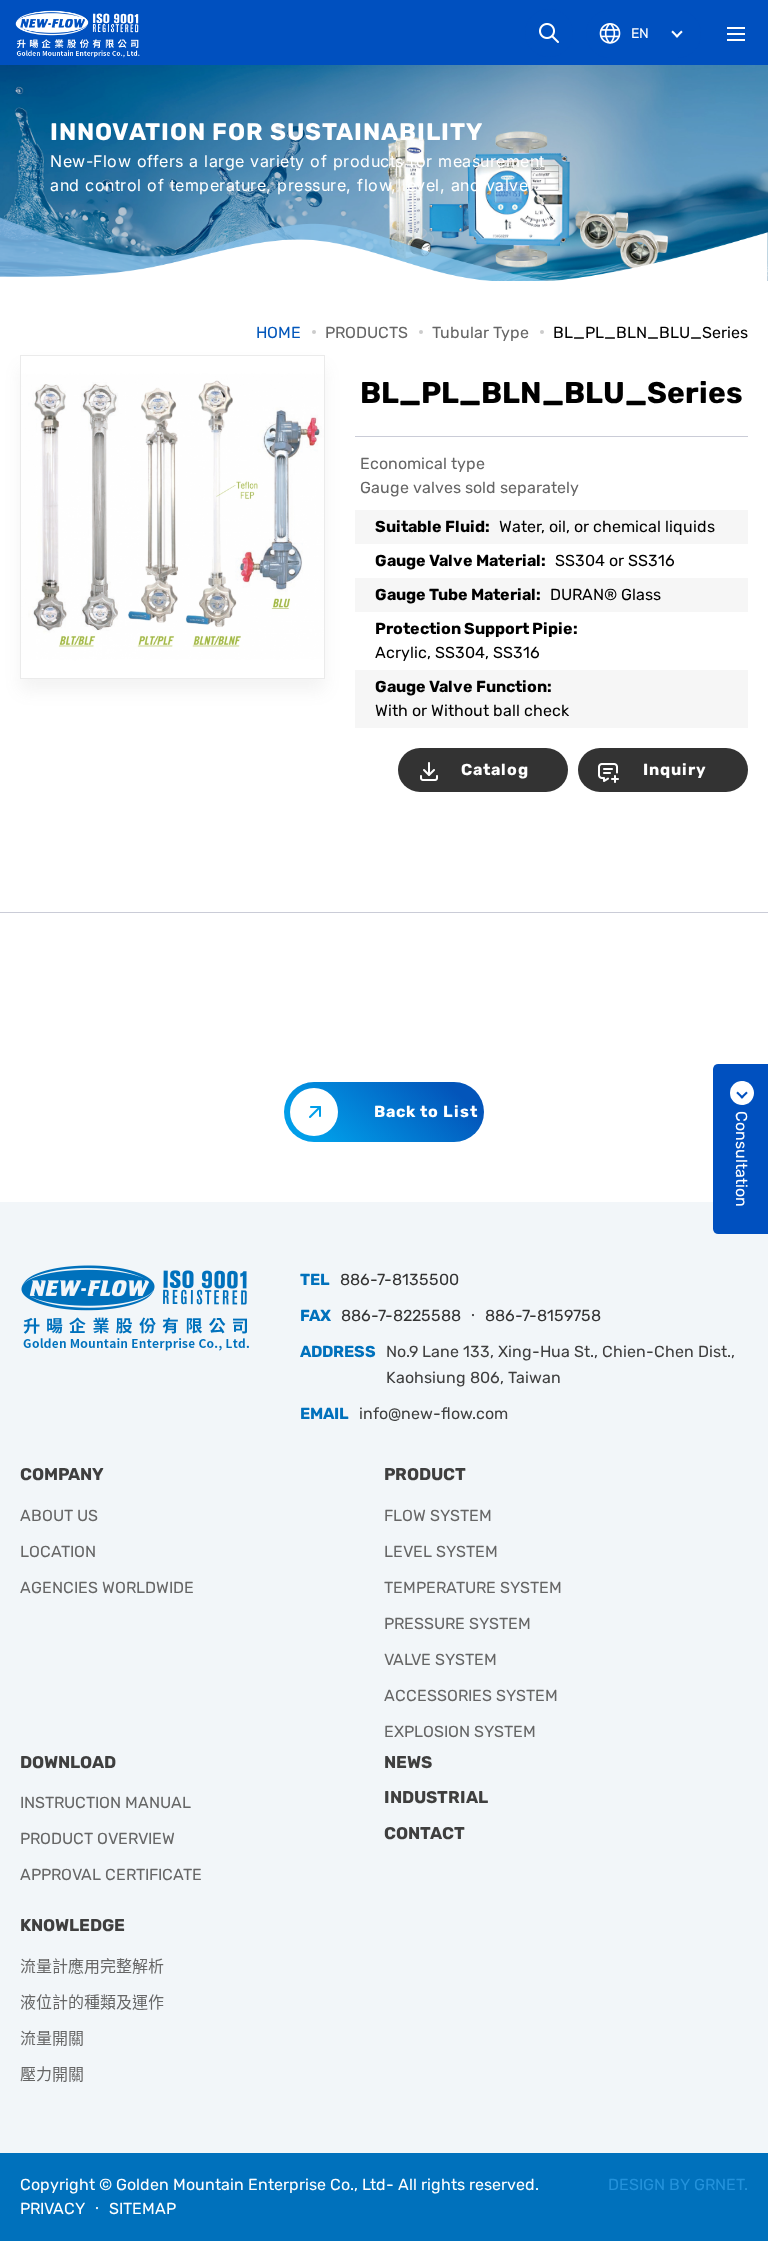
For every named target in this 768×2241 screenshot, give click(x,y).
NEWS (408, 1762)
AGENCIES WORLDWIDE (107, 1587)
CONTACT (424, 1833)
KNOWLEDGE (72, 1925)
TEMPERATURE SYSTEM (473, 1587)
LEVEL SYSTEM (441, 1551)
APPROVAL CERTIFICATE (111, 1874)
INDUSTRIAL (436, 1797)
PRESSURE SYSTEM (457, 1623)
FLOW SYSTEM (438, 1515)
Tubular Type (480, 332)
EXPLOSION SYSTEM (460, 1731)
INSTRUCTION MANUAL (105, 1802)
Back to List (426, 1111)
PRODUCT (425, 1474)
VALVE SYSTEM (440, 1659)
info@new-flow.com (433, 1413)
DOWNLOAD (68, 1762)
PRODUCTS (366, 332)
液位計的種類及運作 (92, 2002)
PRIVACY (52, 2208)
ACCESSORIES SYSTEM (471, 1695)
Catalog (495, 769)
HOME (278, 332)
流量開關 (52, 2038)
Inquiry (675, 769)
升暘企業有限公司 (85, 33)
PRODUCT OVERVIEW (97, 1838)
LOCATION (58, 1551)
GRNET (719, 2184)
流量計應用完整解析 (92, 1966)
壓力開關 (52, 2074)
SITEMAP (142, 2208)
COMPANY (62, 1474)
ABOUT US (59, 1515)
